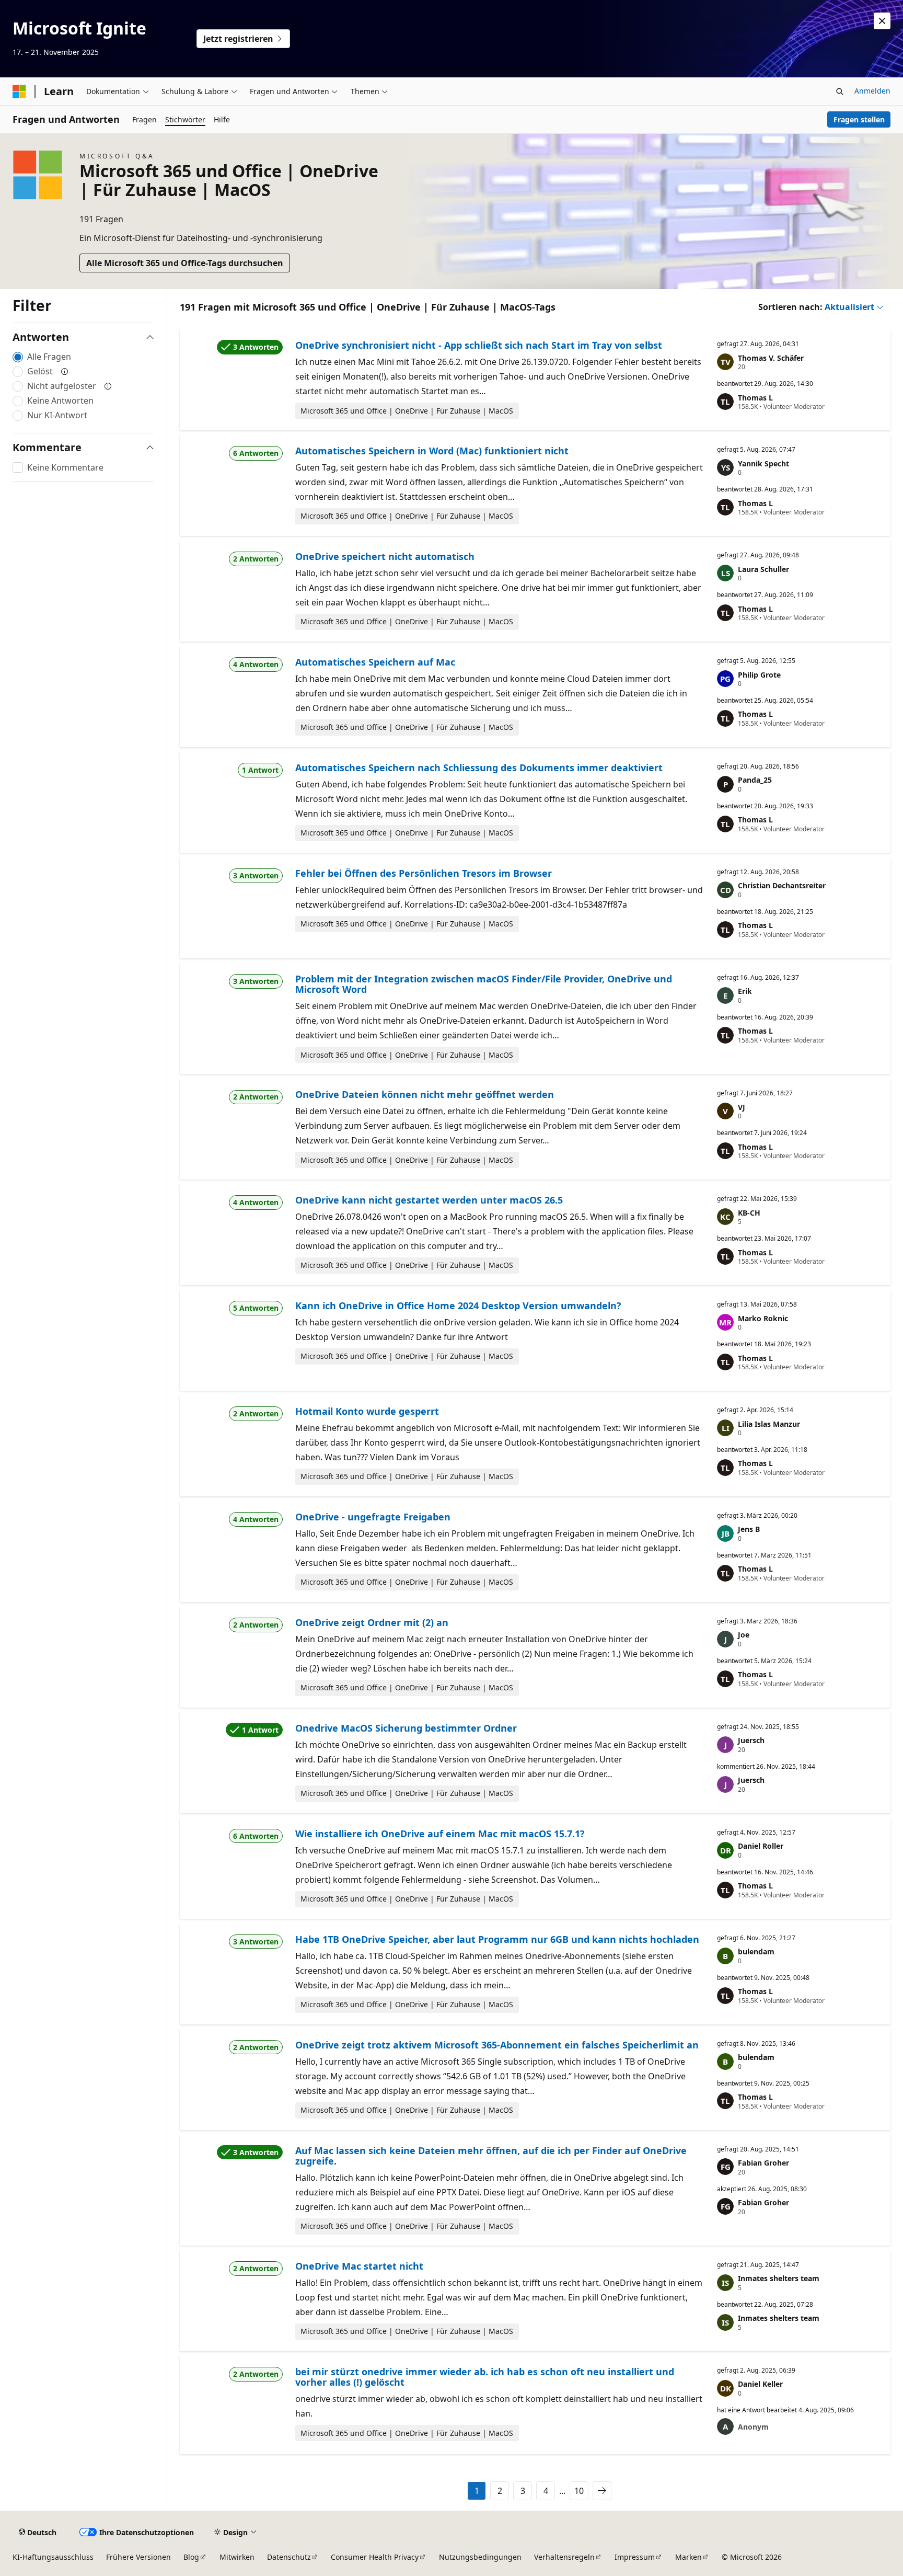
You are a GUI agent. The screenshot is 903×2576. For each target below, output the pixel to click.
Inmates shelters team (779, 2278)
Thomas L (755, 398)
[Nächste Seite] (602, 2491)
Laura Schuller (763, 569)
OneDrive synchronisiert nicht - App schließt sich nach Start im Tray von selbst (479, 345)
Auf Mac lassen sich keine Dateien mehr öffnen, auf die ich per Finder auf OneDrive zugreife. (491, 2156)
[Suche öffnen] (840, 91)
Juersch (751, 1740)
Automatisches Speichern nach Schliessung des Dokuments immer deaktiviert (479, 768)
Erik (745, 991)
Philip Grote (759, 675)
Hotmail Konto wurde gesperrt (367, 1411)
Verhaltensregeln (564, 2557)
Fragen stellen (859, 119)
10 (579, 2491)
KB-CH (749, 1213)
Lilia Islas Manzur (769, 1424)
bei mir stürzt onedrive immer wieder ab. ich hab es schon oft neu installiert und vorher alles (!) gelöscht (485, 2377)
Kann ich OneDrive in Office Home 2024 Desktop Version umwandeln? (458, 1306)
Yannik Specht (763, 463)
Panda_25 (755, 780)
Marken (688, 2557)
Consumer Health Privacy (375, 2557)
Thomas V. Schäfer (771, 358)
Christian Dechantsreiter (782, 885)
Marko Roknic (763, 1318)
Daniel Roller (761, 1846)
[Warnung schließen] (882, 21)
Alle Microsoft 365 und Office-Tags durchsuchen (185, 263)
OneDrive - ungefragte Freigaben (373, 1517)
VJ (742, 1107)
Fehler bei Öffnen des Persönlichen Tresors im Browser (424, 873)
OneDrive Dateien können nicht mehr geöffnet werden (425, 1094)
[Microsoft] (19, 91)
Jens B (749, 1529)
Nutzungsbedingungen (480, 2557)
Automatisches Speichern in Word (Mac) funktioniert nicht (432, 451)
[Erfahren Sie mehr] (65, 371)
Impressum (635, 2557)
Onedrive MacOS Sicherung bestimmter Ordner (406, 1728)
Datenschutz (289, 2557)
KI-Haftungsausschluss (53, 2557)
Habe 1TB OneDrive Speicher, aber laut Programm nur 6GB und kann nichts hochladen (497, 1939)
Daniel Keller (760, 2384)
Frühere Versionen (138, 2557)
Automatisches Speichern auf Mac (375, 662)
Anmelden (872, 91)
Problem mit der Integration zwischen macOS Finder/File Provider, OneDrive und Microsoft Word (484, 984)
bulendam (756, 1951)
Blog (191, 2557)
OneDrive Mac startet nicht (359, 2266)
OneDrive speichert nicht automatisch (385, 556)
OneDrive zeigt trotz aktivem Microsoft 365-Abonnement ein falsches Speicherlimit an (497, 2045)
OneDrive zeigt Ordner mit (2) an (372, 1622)
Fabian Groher (763, 2163)
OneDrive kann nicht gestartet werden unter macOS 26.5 (429, 1200)
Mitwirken (237, 2557)
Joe (744, 1635)
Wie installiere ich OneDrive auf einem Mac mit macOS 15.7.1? (440, 1834)
